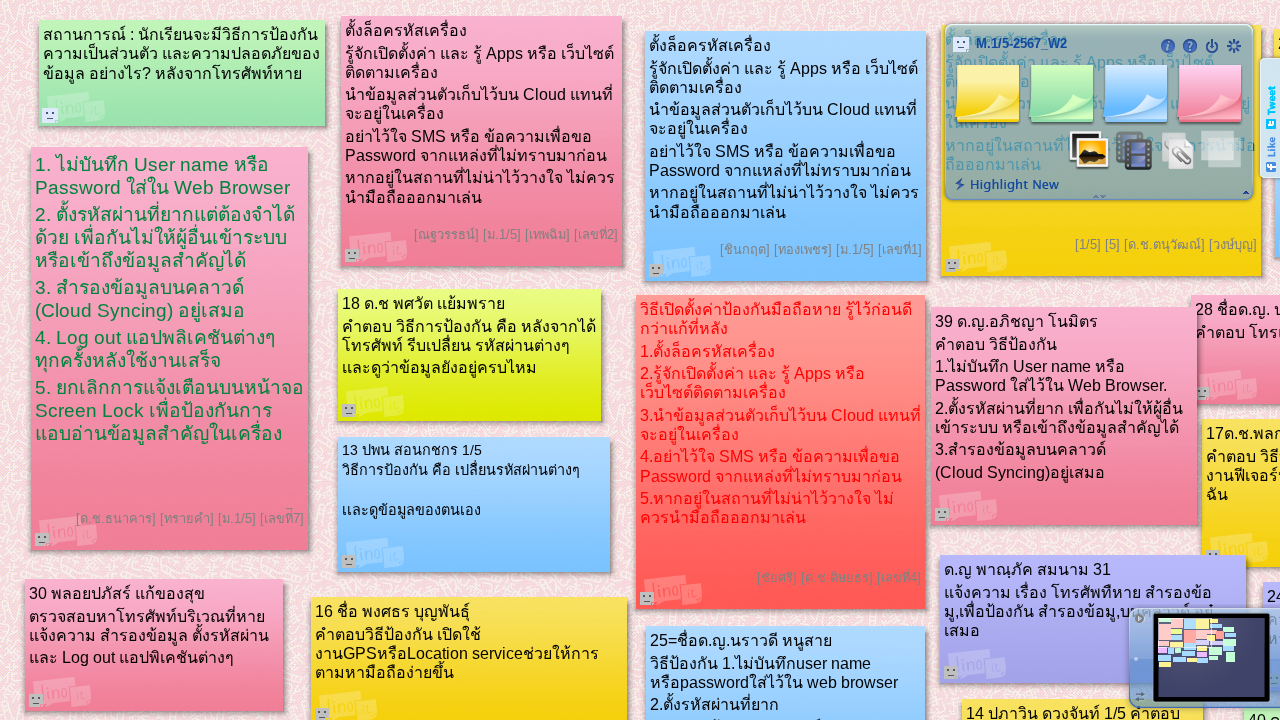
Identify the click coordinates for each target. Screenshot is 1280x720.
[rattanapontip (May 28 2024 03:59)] (50, 115)
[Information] (1168, 46)
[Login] (1212, 46)
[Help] (1190, 46)
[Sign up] (1234, 46)
